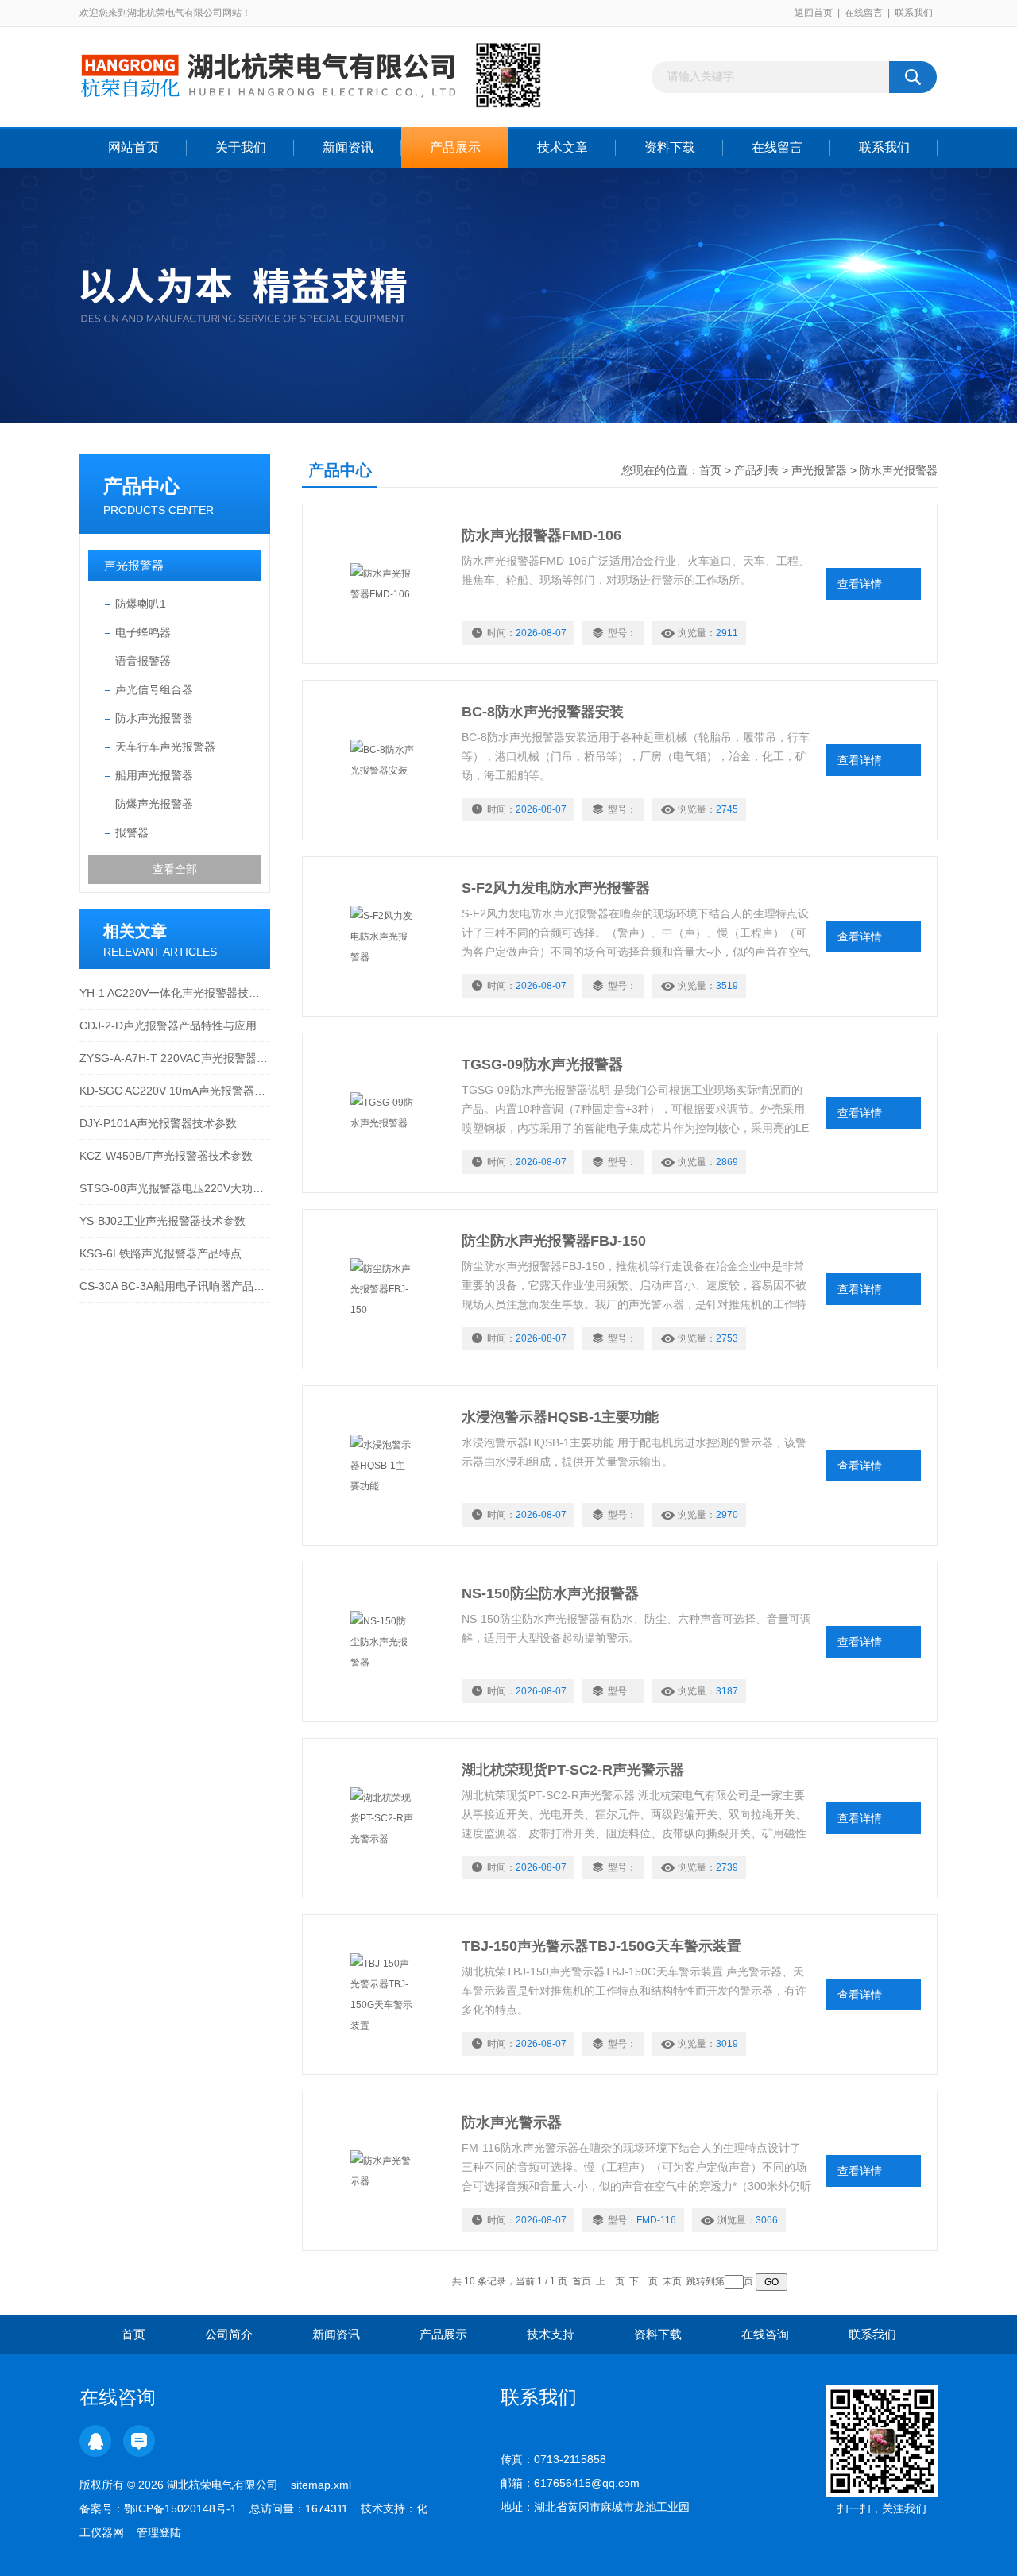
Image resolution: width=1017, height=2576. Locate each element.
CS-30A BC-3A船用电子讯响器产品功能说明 (175, 1286)
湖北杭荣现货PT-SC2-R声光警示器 (573, 1770)
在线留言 (864, 13)
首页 (710, 470)
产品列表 (756, 470)
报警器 (132, 832)
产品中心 (141, 486)
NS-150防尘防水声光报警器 (550, 1593)
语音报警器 (143, 661)
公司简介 (229, 2334)
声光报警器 (134, 565)
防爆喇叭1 (141, 604)
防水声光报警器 (154, 718)
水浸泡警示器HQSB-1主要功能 (560, 1417)
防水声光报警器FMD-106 (541, 535)
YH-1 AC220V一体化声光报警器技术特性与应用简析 (175, 993)
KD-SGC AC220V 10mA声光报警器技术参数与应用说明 (175, 1091)
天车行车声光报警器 (165, 747)
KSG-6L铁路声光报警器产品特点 (160, 1253)
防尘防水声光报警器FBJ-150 (554, 1241)
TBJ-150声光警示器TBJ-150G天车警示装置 (601, 1946)
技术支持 (551, 2334)
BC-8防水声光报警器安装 (543, 712)
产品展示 (455, 147)
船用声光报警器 (154, 775)
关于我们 (241, 147)
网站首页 (133, 147)
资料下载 (670, 147)
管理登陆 (159, 2532)
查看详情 (860, 584)
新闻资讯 (348, 147)
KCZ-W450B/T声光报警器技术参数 (166, 1156)
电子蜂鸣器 (143, 632)
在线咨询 (765, 2334)
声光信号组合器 (154, 689)
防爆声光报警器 (154, 804)
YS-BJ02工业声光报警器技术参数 (162, 1221)
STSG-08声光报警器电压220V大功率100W (175, 1188)
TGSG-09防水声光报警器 (542, 1064)
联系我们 (914, 13)
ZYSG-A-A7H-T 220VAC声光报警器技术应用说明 (175, 1058)
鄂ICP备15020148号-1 (180, 2508)
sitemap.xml (321, 2485)
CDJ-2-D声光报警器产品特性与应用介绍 (175, 1025)
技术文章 (563, 147)
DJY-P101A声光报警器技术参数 (158, 1123)
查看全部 (175, 869)
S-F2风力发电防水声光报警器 (556, 888)
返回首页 (814, 13)
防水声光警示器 (512, 2122)
